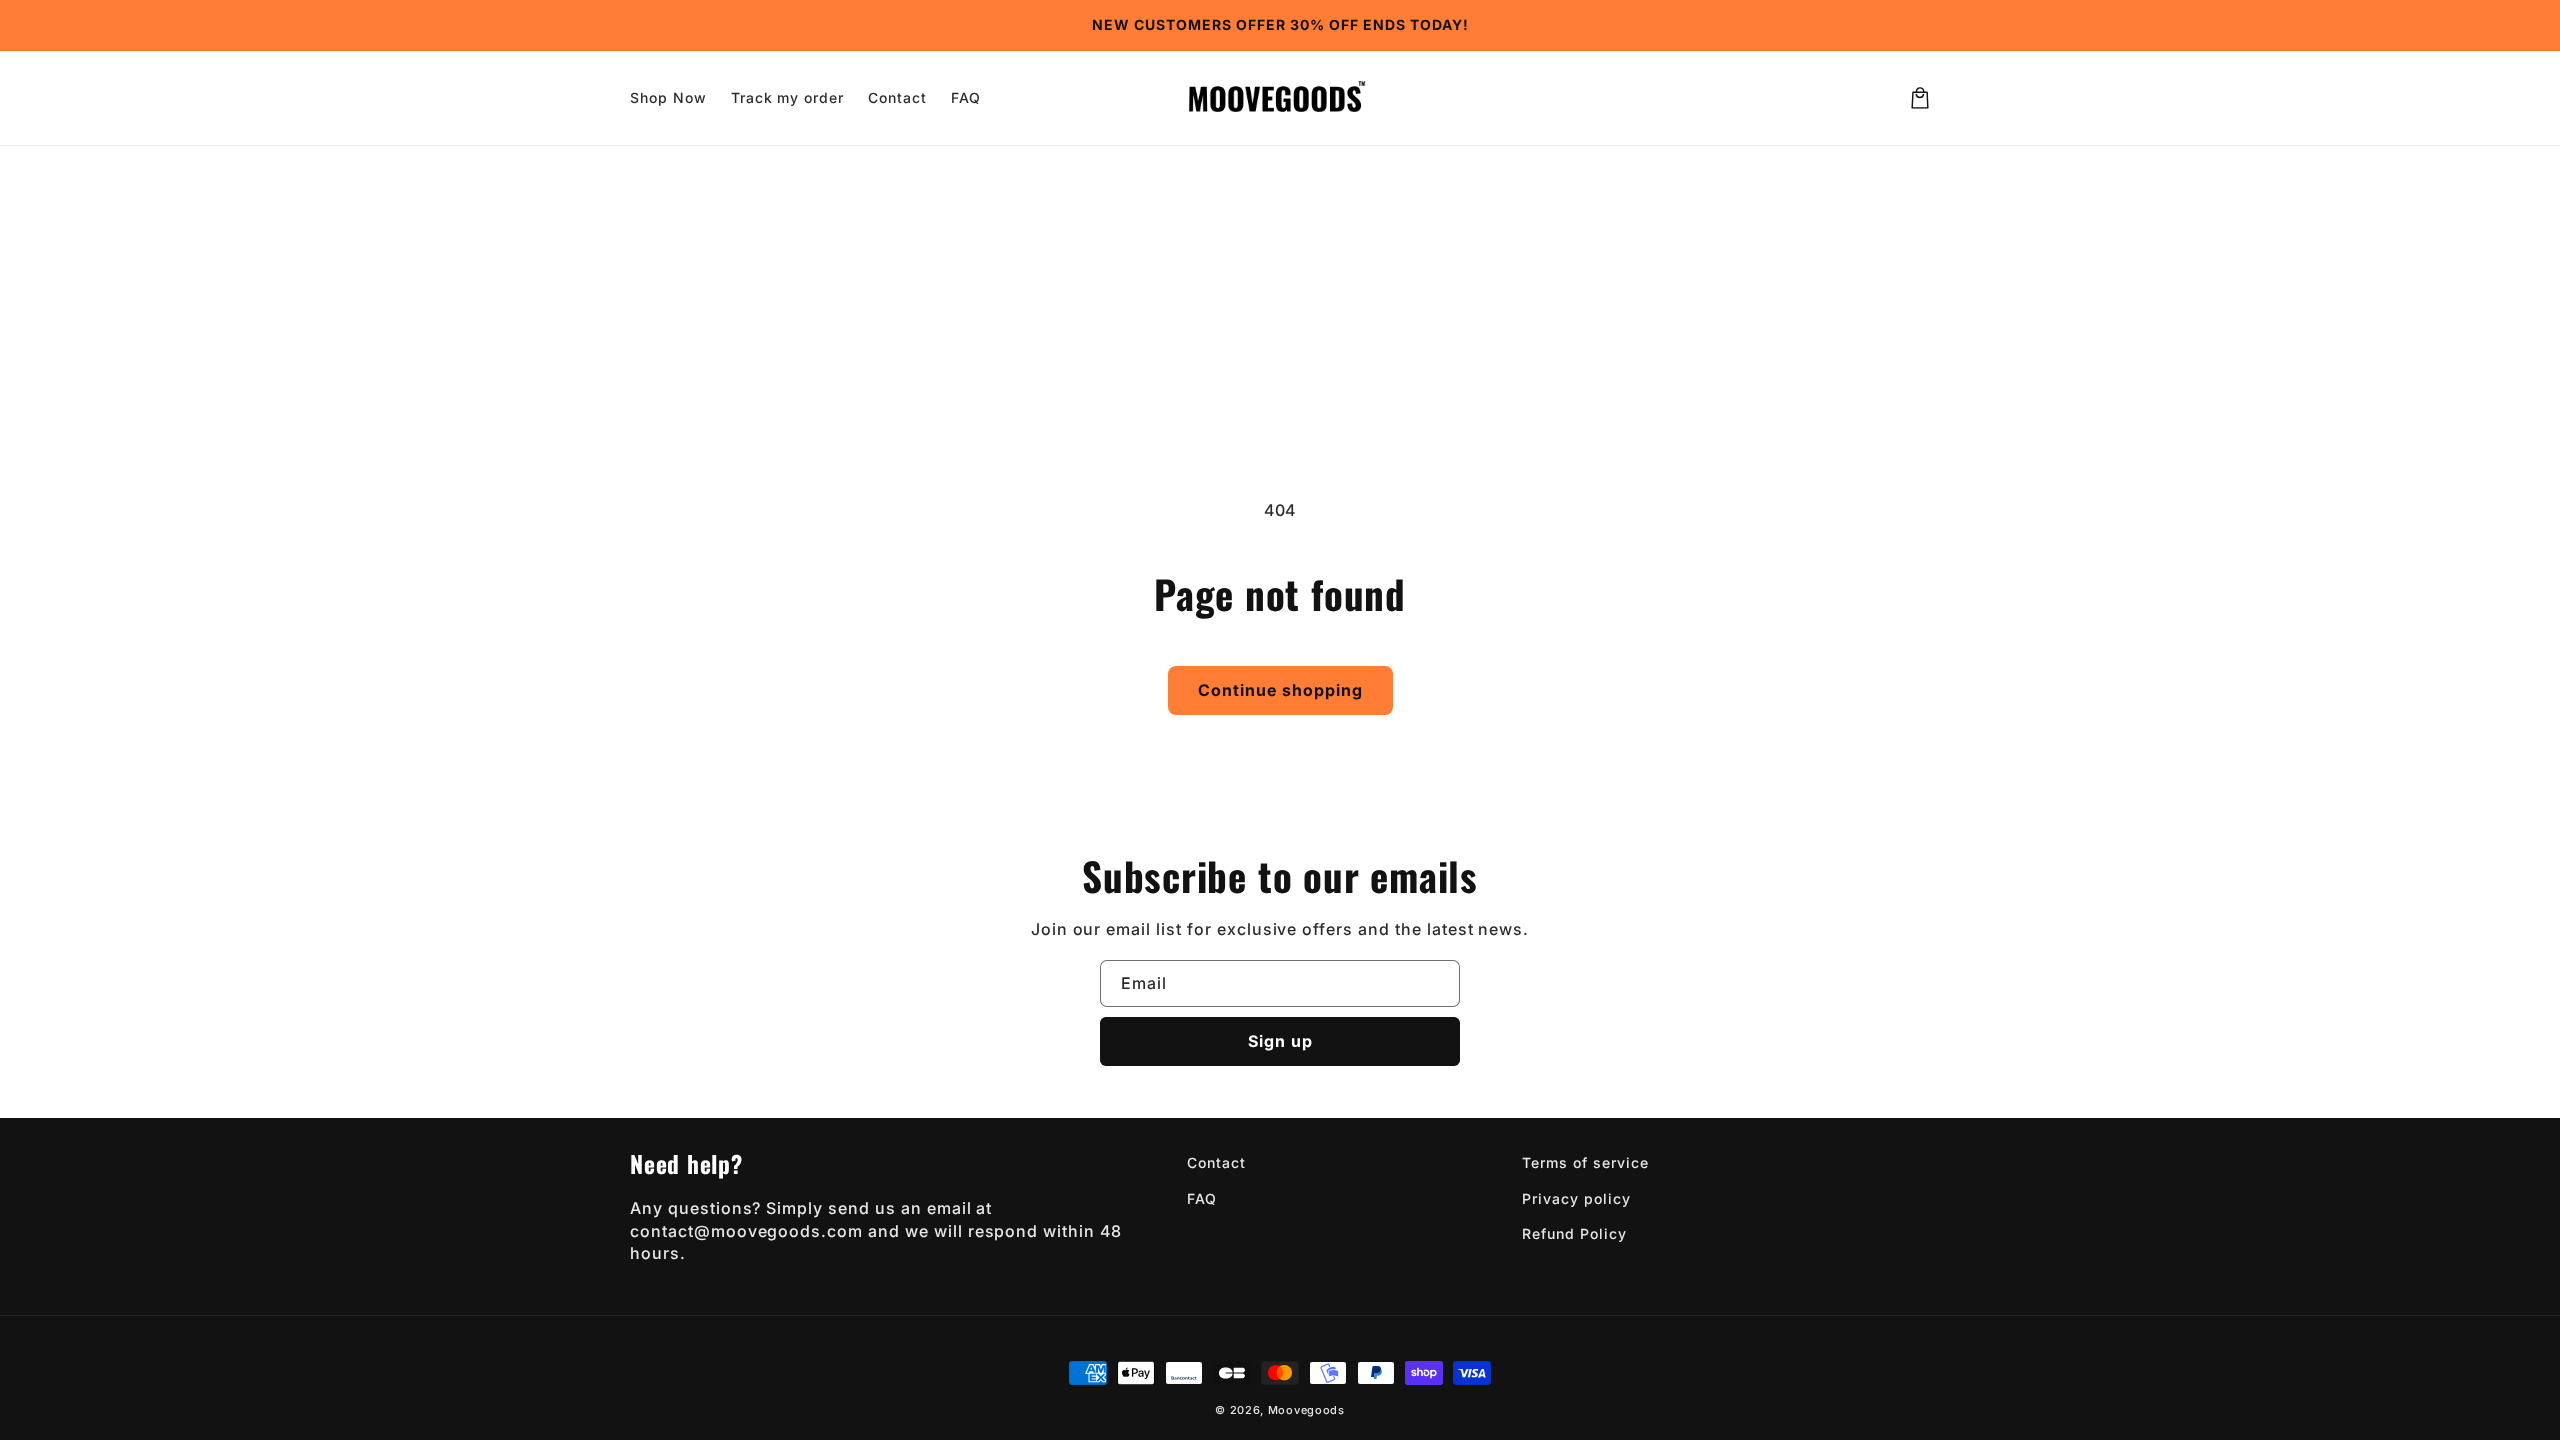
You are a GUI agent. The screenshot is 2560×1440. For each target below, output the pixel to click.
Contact (1216, 1162)
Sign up (1280, 1041)
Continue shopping (1280, 690)
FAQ (1202, 1198)
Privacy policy (1576, 1198)
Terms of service (1585, 1162)
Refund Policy (1574, 1233)
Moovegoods (1306, 1410)
